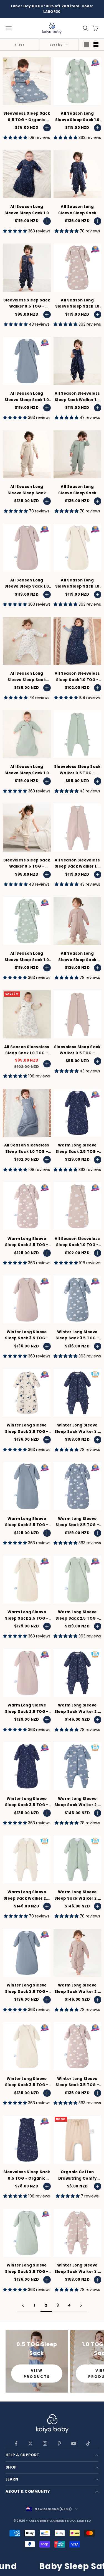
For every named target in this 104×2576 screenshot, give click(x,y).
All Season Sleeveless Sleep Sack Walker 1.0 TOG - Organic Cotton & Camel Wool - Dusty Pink (77, 864)
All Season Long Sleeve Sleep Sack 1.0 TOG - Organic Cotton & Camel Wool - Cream (77, 584)
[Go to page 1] (23, 2305)
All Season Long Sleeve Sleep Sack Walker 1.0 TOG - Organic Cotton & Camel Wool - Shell (27, 677)
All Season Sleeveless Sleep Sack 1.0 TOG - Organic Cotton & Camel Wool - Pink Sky (77, 1242)
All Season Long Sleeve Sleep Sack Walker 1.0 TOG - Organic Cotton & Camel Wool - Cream (27, 490)
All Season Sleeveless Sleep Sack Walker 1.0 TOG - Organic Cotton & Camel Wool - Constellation (77, 397)
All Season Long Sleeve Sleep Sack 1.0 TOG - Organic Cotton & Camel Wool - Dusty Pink (27, 584)
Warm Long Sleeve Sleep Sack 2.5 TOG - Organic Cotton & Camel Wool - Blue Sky (77, 1522)
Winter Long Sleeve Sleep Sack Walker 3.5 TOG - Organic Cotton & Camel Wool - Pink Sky (77, 2269)
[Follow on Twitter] (31, 2444)
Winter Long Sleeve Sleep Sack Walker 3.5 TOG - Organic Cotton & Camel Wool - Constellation (77, 1429)
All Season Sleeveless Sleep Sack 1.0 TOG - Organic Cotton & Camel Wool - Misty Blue (27, 1149)
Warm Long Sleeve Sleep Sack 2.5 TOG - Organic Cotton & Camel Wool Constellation (77, 1149)
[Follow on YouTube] (74, 2444)
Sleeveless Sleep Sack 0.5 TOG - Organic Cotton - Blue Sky (27, 117)
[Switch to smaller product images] (96, 45)
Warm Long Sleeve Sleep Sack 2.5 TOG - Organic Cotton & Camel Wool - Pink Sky (27, 1242)
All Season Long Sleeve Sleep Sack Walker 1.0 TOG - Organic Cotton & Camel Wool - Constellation (77, 210)
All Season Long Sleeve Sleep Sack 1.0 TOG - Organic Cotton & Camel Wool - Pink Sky (77, 304)
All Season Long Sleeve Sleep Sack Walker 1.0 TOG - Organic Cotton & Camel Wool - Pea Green (77, 490)
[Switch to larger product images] (87, 45)
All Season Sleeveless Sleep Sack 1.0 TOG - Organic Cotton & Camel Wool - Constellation (77, 677)
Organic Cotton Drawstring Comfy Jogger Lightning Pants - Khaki (77, 2175)
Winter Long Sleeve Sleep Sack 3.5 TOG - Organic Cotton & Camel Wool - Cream (27, 2082)
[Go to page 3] (81, 2305)
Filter (20, 45)
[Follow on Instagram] (45, 2444)
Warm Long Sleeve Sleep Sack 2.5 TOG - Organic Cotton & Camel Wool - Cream (27, 1615)
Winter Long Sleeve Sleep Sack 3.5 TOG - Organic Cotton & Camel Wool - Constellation (27, 1802)
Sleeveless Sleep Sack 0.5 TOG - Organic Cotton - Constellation (27, 2175)
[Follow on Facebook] (16, 2444)
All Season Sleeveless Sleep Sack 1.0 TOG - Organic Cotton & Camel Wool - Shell (27, 1050)
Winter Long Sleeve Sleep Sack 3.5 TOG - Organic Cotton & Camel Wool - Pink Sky (77, 2082)
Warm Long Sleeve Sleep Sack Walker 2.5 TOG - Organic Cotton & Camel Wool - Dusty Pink (77, 1989)
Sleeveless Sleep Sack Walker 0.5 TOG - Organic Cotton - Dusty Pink (77, 1050)
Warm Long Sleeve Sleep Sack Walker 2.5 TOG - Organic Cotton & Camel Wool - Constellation (77, 1709)
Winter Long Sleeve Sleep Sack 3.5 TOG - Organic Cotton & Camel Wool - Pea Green (27, 2269)
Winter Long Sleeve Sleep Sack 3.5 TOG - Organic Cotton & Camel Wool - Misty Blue (27, 1989)
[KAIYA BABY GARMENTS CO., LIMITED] (52, 2424)
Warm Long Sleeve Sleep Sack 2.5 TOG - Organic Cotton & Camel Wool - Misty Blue (27, 1522)
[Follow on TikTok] (88, 2444)
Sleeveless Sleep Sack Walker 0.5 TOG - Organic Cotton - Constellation (27, 304)
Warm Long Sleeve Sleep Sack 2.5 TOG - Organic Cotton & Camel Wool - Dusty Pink (27, 1709)
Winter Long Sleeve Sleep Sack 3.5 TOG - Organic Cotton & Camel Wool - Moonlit (27, 1429)
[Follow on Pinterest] (59, 2444)
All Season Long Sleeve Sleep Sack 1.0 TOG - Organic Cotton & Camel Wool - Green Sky (27, 957)
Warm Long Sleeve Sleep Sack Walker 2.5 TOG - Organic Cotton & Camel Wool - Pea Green (77, 1895)
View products (37, 2373)
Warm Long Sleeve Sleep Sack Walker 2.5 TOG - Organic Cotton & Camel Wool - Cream (27, 1895)
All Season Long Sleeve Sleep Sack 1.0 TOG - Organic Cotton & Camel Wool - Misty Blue (27, 397)
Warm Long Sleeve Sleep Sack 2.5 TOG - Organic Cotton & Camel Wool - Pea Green (77, 1615)
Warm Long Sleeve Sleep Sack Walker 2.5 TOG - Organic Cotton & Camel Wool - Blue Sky (77, 1802)
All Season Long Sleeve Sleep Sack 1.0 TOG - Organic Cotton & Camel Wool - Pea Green (27, 770)
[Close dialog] (97, 2492)
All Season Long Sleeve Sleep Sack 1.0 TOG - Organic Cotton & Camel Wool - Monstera (77, 117)
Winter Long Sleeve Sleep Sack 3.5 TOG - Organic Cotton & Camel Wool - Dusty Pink (27, 1335)
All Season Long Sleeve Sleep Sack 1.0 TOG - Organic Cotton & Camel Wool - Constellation (27, 210)
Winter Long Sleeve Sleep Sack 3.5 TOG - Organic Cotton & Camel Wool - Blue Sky (77, 1335)
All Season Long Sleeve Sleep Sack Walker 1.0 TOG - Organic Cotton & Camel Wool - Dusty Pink (77, 957)
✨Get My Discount (77, 2516)
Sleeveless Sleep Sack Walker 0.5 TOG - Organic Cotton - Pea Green (77, 770)
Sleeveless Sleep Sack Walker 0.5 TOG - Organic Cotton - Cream (27, 864)
